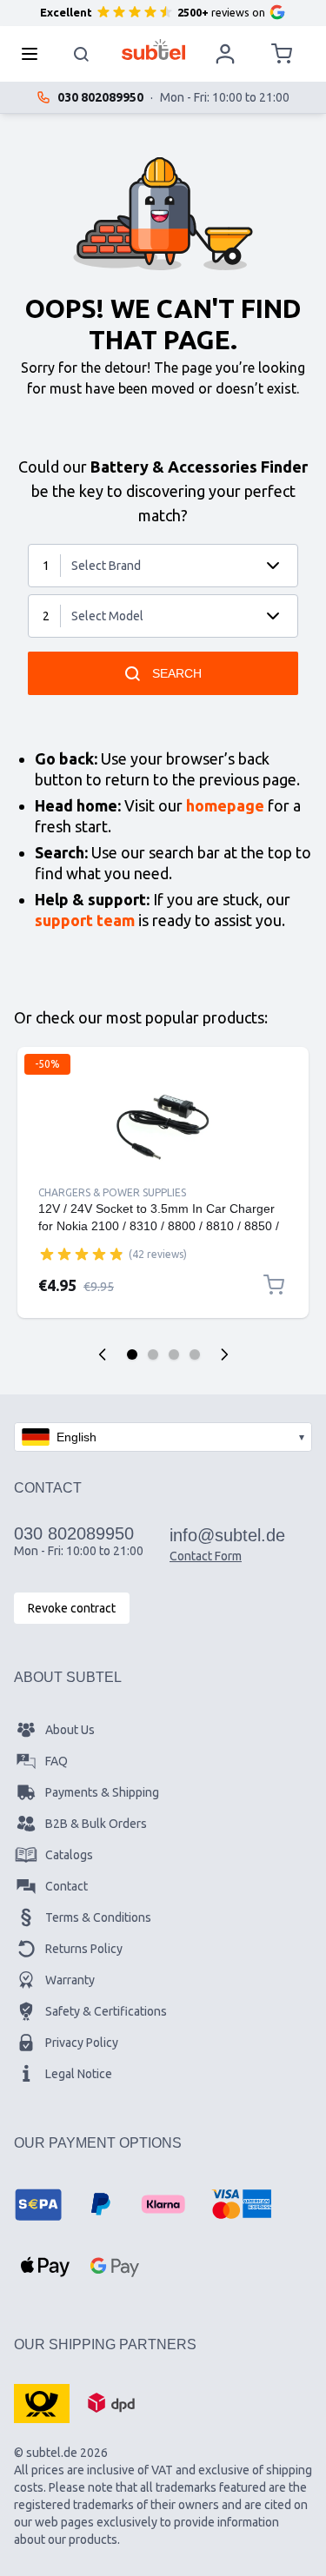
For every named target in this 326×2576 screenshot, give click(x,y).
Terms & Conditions (98, 1917)
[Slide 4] (195, 1354)
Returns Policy (84, 1949)
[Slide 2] (153, 1354)
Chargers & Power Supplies (112, 1192)
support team (85, 920)
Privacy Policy (82, 2043)
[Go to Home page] (153, 50)
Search (177, 673)
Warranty (70, 1980)
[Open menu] (35, 54)
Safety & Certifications (106, 2011)
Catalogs (69, 1855)
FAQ (57, 1761)
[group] (82, 1254)
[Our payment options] (38, 2204)
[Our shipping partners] (42, 2402)
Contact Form (206, 1556)
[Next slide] (224, 1354)
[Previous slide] (103, 1354)
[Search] (82, 54)
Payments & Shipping (102, 1792)
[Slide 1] (132, 1354)
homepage (225, 805)
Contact (67, 1886)
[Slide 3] (174, 1354)
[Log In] (225, 54)
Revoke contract (72, 1608)
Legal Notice (79, 2074)
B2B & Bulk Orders (96, 1824)
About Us (70, 1730)
